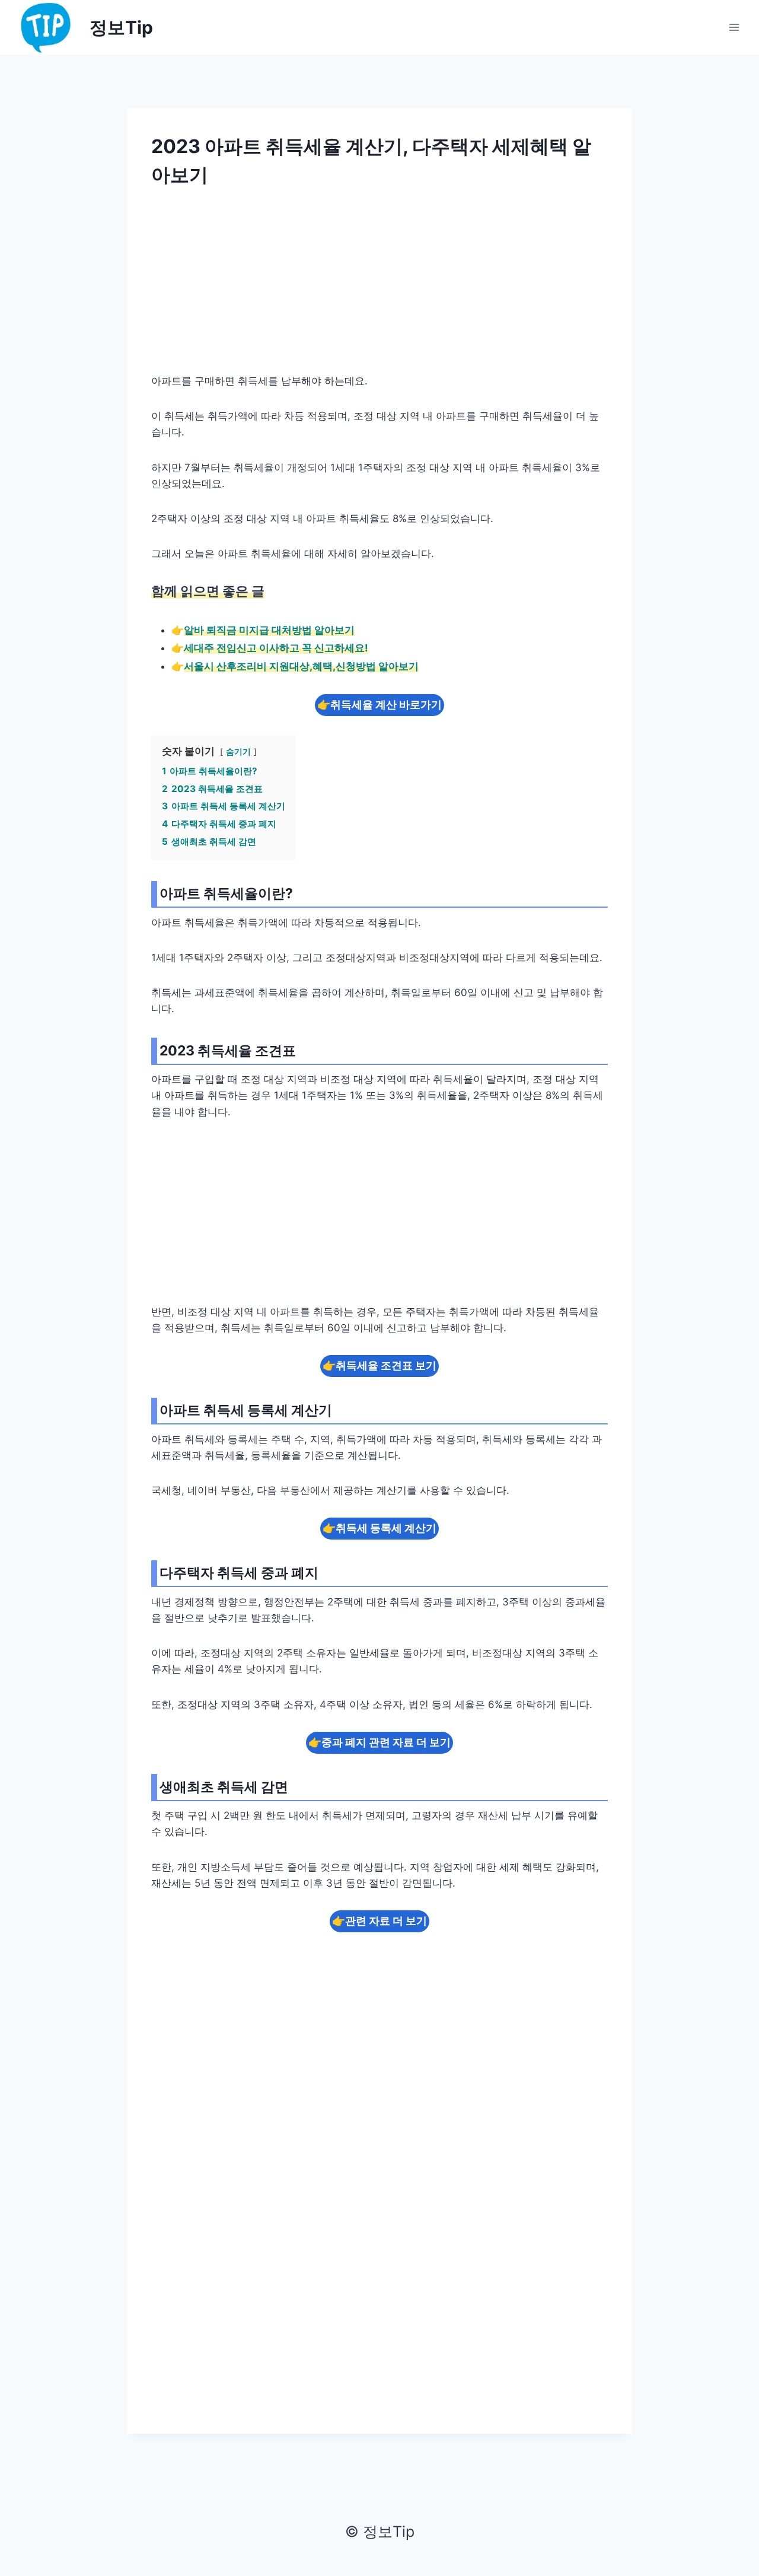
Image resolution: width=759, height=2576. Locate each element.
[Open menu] (734, 27)
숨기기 (238, 752)
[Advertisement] (379, 288)
